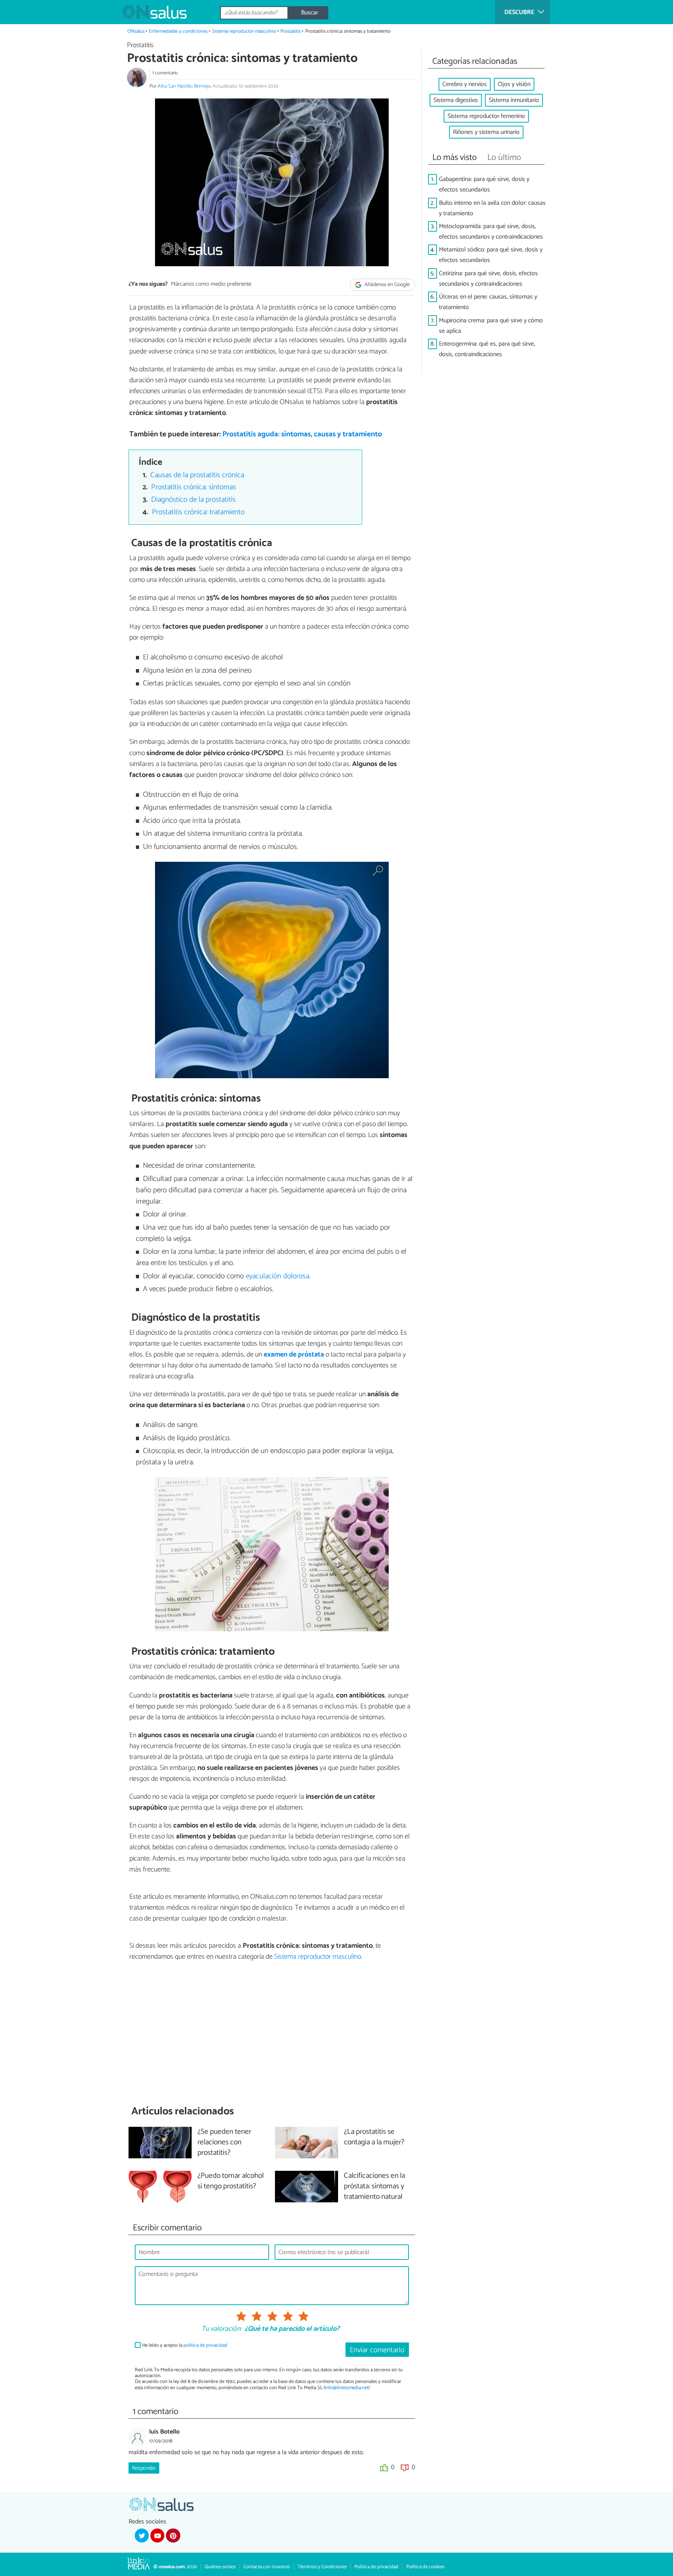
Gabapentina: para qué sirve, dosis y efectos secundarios (484, 185)
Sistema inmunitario (514, 100)
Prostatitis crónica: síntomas (194, 487)
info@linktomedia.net (347, 2388)
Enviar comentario (377, 2350)
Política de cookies (425, 2567)
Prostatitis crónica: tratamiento (198, 512)
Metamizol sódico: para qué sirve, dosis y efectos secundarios (491, 255)
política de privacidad (205, 2345)
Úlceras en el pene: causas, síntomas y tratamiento (488, 302)
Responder (144, 2468)
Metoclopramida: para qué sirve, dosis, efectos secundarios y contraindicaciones (491, 232)
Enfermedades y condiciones (178, 31)
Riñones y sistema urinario (486, 132)
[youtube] (157, 2536)
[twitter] (142, 2536)
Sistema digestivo (456, 100)
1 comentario (165, 73)
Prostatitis (291, 31)
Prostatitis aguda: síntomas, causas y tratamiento (302, 434)
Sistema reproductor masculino (244, 31)
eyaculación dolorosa (277, 1276)
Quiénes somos (220, 2567)
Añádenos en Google (387, 285)
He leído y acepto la (185, 2345)
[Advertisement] (272, 2033)
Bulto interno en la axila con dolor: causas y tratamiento (492, 208)
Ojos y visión (514, 84)
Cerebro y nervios (465, 84)
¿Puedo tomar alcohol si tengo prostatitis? (231, 2181)
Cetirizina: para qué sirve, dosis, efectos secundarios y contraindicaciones (488, 279)
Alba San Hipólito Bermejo (184, 86)
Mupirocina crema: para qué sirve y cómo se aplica (491, 326)
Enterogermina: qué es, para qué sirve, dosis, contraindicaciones (487, 349)
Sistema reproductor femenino (486, 116)
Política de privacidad (376, 2567)
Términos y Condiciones (322, 2567)
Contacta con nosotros (267, 2567)
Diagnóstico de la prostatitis (193, 500)
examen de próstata (294, 1355)
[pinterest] (173, 2536)
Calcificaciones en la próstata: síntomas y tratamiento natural (374, 2187)
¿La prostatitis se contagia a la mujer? (374, 2137)
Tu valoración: (221, 2329)
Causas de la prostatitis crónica (197, 475)
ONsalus (136, 31)
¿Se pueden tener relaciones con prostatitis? (224, 2143)
